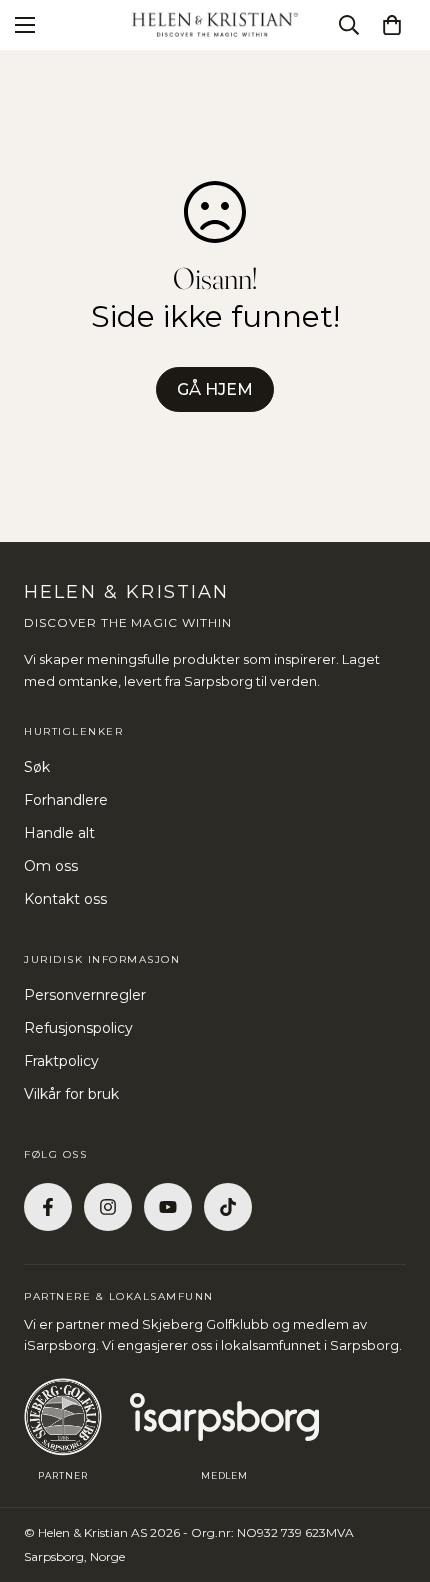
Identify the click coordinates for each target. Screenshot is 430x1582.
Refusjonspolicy (78, 1028)
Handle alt (59, 833)
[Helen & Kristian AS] (215, 25)
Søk (37, 767)
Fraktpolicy (61, 1061)
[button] (392, 25)
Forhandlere (66, 800)
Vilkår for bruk (71, 1094)
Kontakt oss (65, 899)
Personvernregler (85, 995)
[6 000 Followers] (108, 1207)
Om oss (51, 866)
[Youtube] (168, 1207)
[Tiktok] (228, 1207)
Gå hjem (215, 389)
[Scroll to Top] (394, 1476)
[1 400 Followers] (48, 1207)
